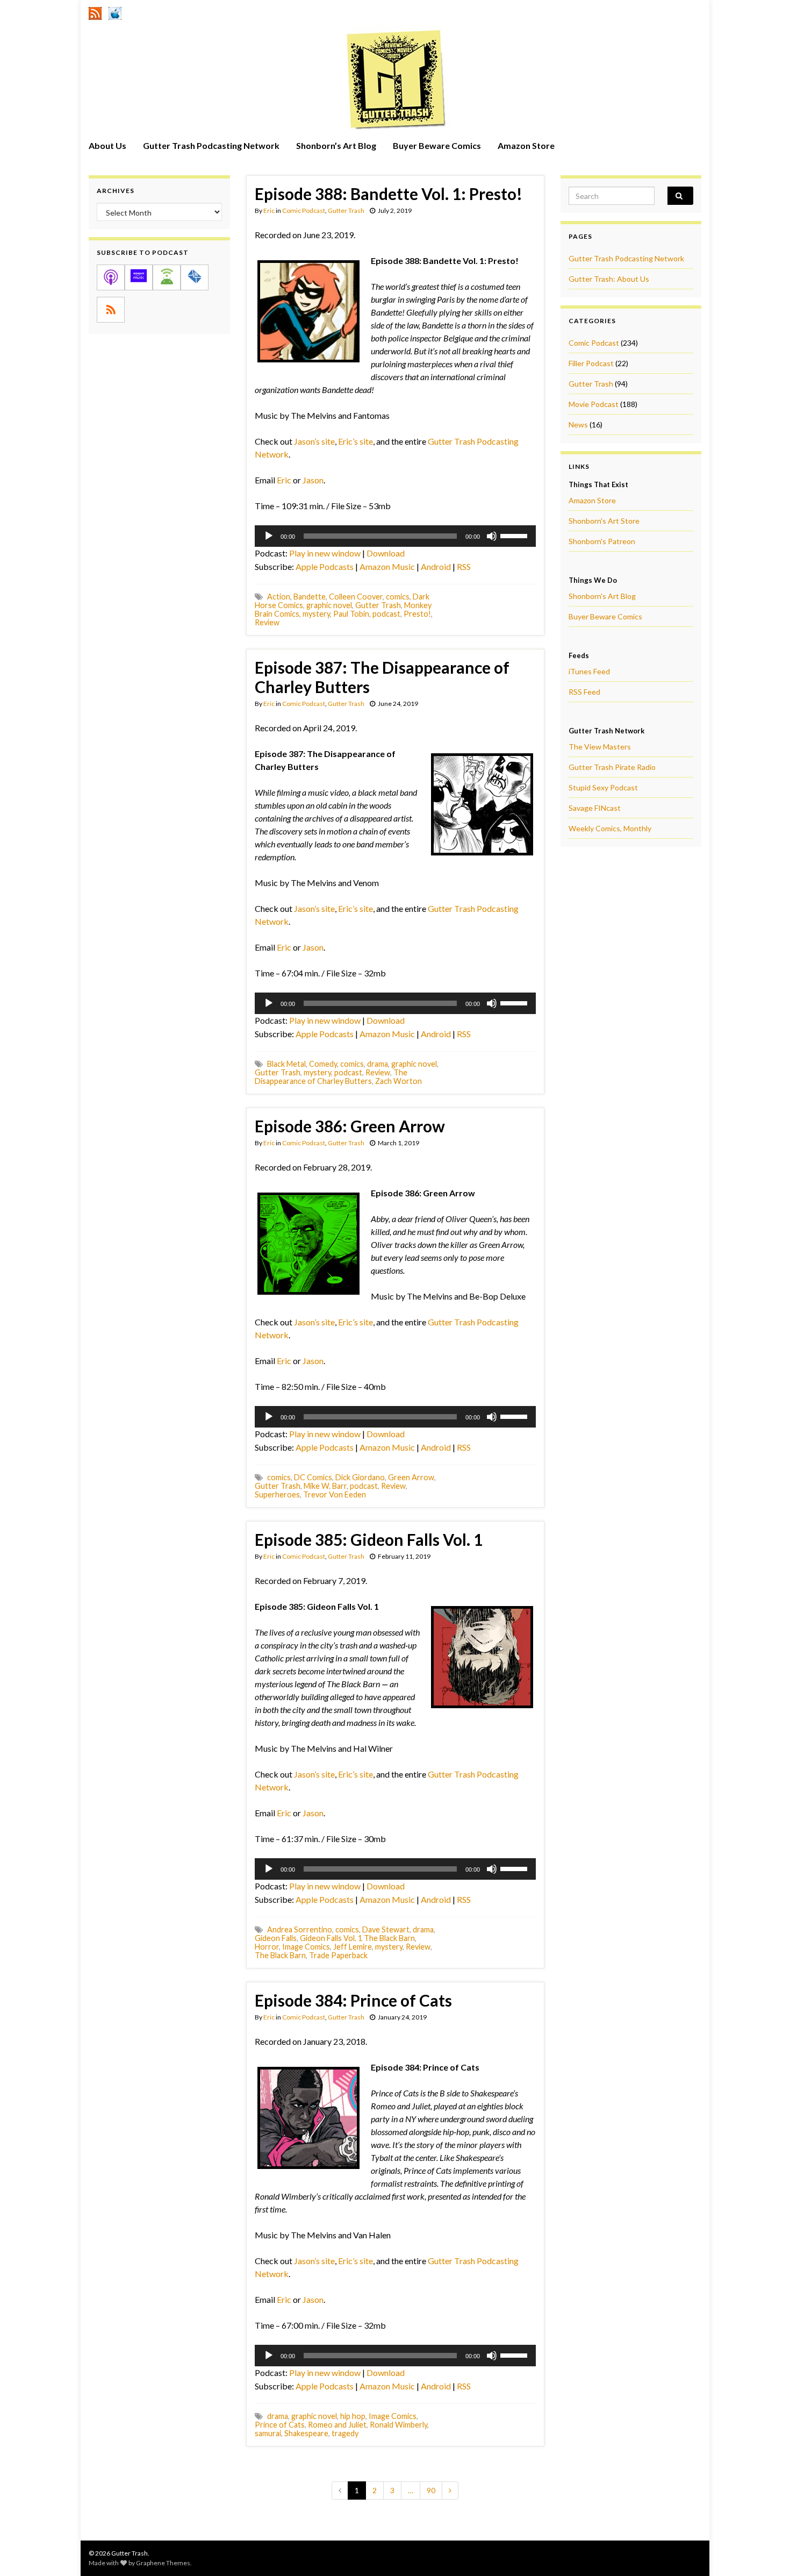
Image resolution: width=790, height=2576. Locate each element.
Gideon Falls (276, 1938)
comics (398, 597)
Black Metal (286, 1064)
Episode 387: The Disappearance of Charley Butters (382, 677)
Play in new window (325, 553)
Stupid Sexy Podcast (603, 787)
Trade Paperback (338, 1955)
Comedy (323, 1064)
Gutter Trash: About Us (609, 279)
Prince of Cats (280, 2425)
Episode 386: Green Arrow (350, 1126)
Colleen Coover (356, 597)
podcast (386, 614)
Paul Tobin (351, 614)
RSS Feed (584, 692)
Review (267, 622)
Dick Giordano (360, 1477)
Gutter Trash (346, 210)
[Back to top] (766, 2552)
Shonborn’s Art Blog (336, 145)
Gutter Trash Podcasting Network (211, 145)
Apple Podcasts (325, 566)
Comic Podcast (304, 210)
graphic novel (329, 605)
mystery (316, 614)
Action (279, 597)
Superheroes (277, 1494)
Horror (267, 1947)
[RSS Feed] (95, 12)
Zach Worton (398, 1081)
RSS (464, 566)
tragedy (345, 2433)
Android (436, 566)
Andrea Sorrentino (300, 1929)
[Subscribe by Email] (195, 277)
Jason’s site (314, 441)
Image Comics (306, 1947)
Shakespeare (306, 2433)
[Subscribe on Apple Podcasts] (111, 277)
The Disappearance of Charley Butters (331, 1077)
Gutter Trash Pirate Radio (612, 767)
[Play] (269, 536)
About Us (107, 145)
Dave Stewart (386, 1929)
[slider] (515, 535)
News (578, 424)
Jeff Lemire (353, 1947)
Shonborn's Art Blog (602, 596)
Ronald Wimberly (398, 2425)
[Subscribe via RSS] (111, 310)
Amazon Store (526, 145)
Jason (313, 480)
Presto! (417, 614)
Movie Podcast (594, 404)
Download (386, 553)
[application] (395, 536)
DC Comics (313, 1477)
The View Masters (600, 747)
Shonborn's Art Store (604, 521)
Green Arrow (411, 1477)
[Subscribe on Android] (167, 277)
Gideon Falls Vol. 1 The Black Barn (357, 1938)
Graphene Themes (163, 2563)
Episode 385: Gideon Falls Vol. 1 (369, 1539)
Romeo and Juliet (337, 2425)
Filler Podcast (591, 363)
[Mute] (492, 536)
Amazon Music (387, 566)
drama (378, 1064)
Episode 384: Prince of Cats (353, 2000)
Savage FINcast (595, 808)
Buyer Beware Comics (437, 145)
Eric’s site (355, 441)
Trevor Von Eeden (335, 1494)
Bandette (310, 597)
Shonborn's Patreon (602, 541)
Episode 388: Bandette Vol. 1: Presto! (389, 194)
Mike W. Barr (325, 1486)
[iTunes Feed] (115, 12)
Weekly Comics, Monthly (610, 828)
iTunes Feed (589, 671)
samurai (268, 2433)
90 (431, 2490)
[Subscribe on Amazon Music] (139, 277)
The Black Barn (280, 1955)
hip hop (353, 2416)
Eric (269, 210)
